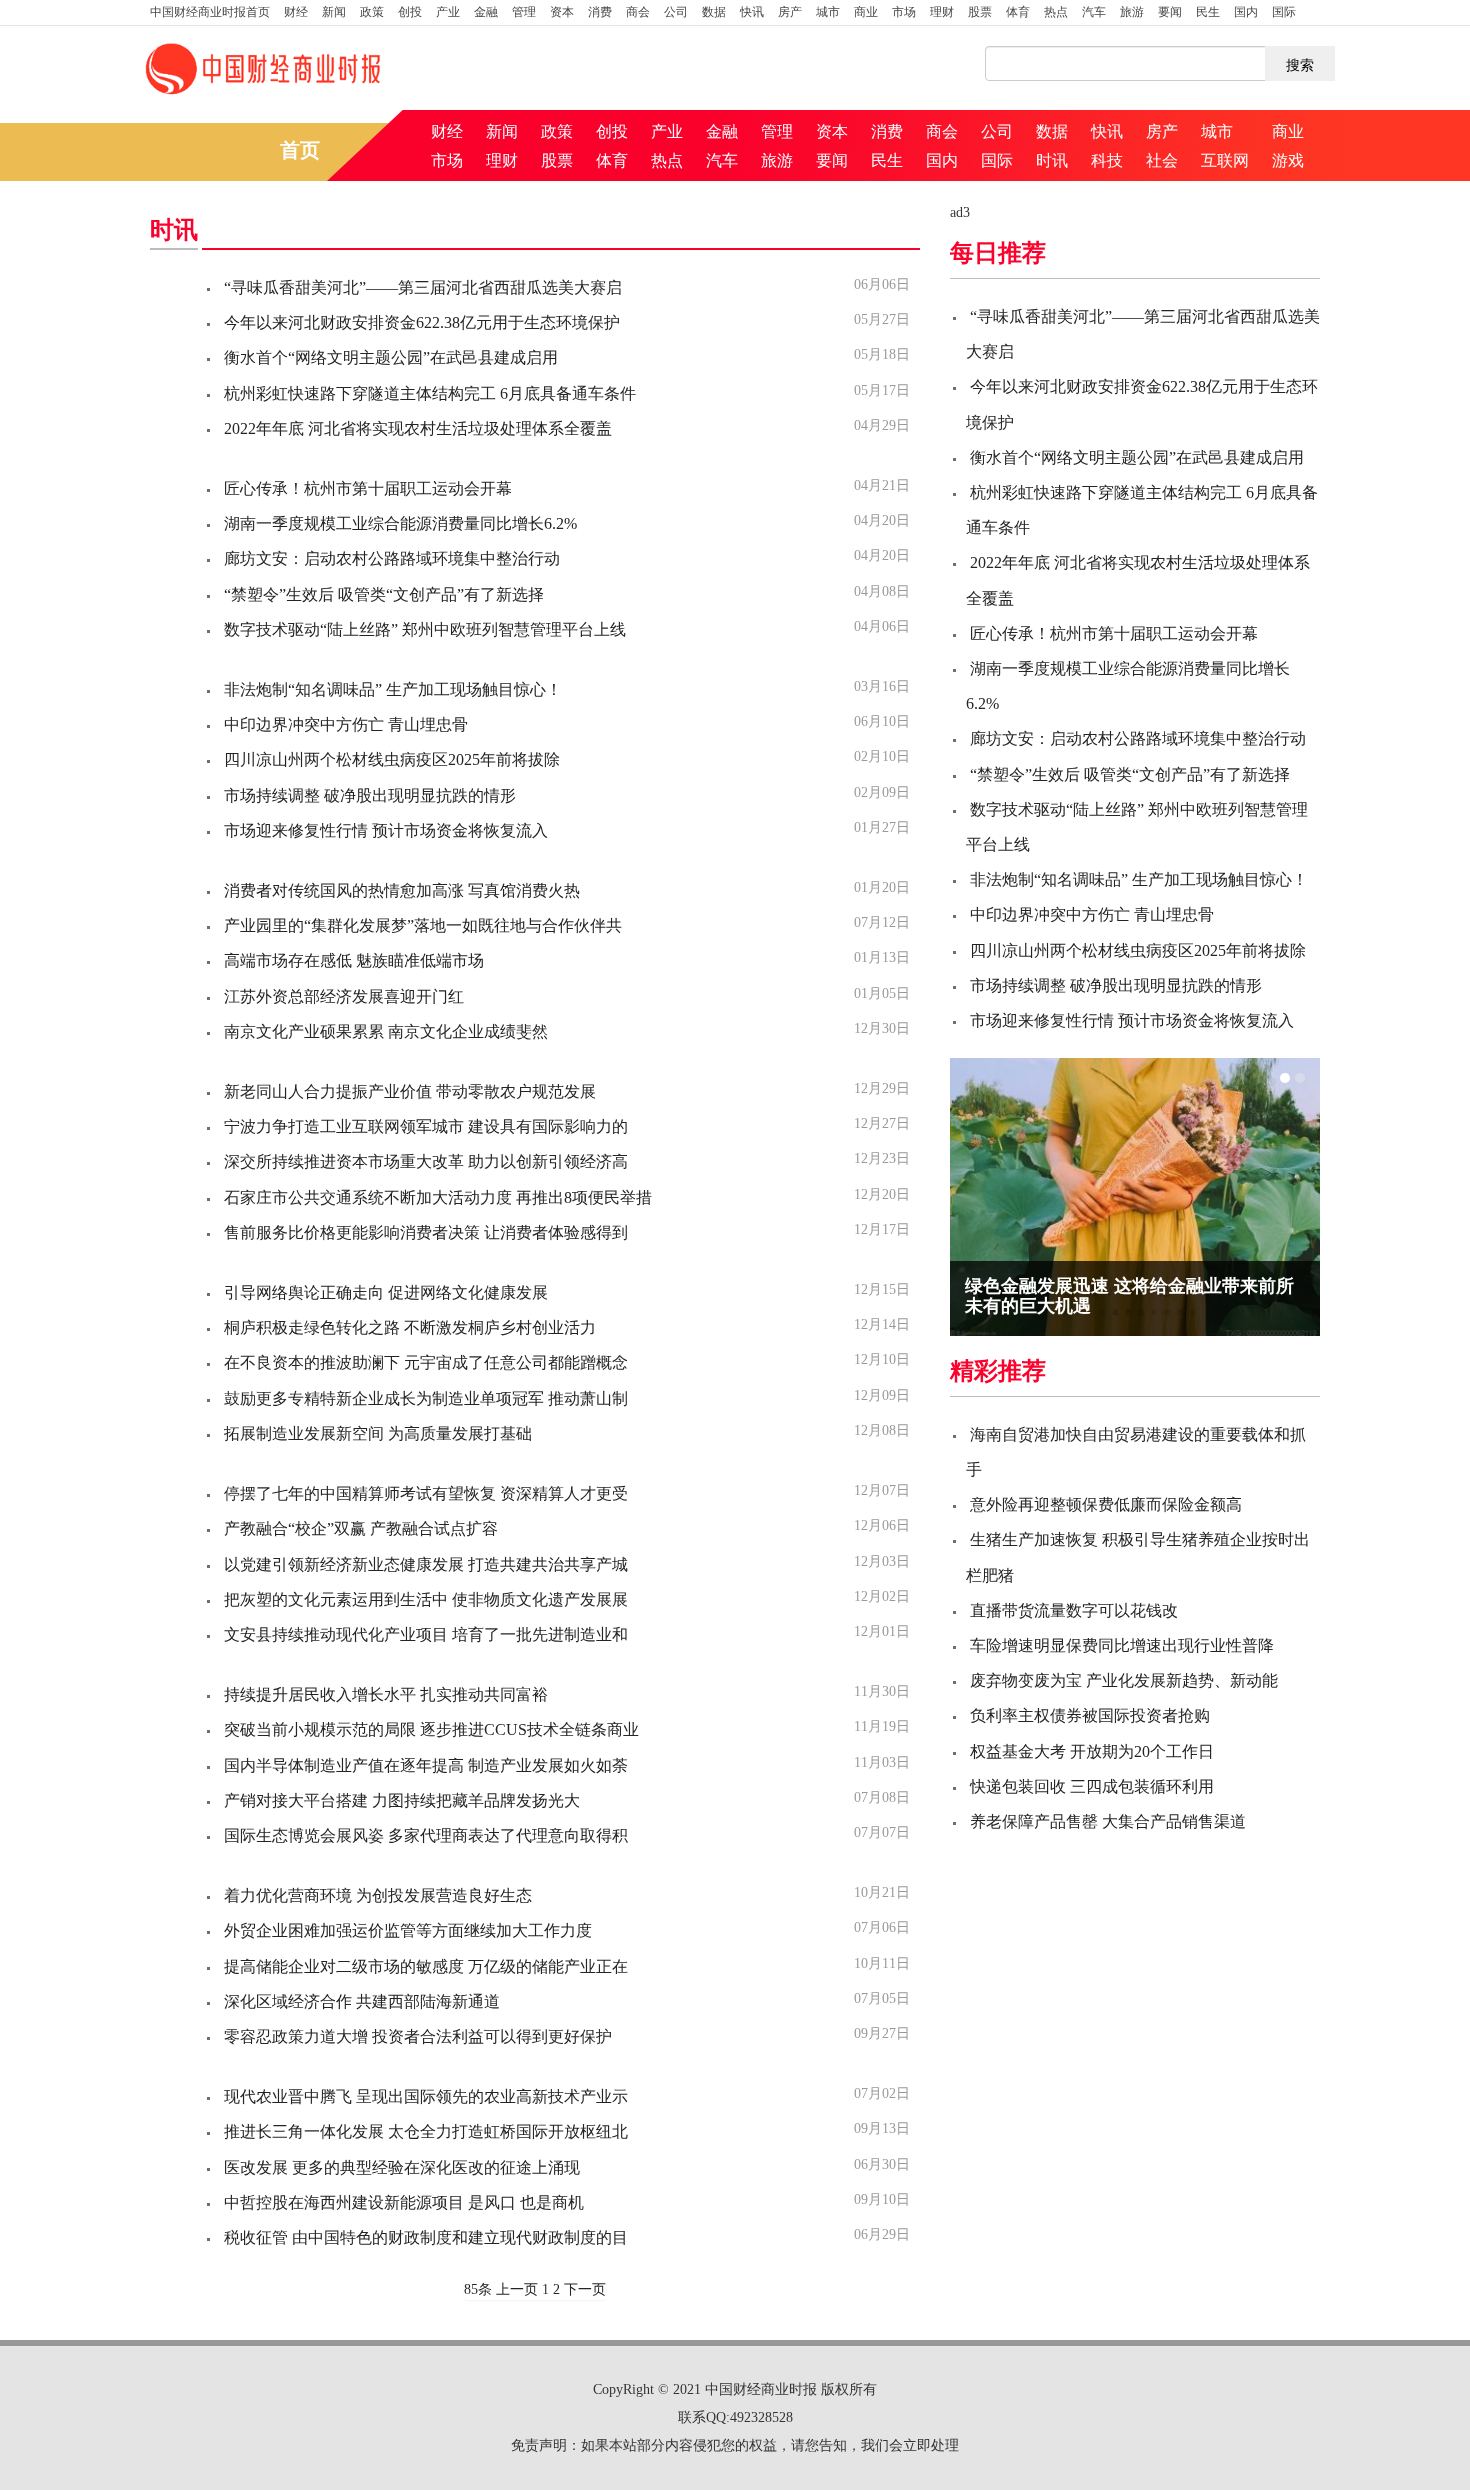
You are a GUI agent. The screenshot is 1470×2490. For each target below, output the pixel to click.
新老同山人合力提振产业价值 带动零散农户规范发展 (410, 1091)
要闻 (1170, 12)
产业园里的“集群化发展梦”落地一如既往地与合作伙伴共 (423, 925)
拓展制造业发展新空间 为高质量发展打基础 (378, 1433)
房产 (790, 12)
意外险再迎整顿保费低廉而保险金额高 (1106, 1504)
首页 (210, 12)
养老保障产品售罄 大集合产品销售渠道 (1108, 1821)
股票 (980, 12)
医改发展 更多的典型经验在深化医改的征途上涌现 (402, 2167)
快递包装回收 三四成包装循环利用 (1092, 1786)
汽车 (1094, 12)
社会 (1162, 160)
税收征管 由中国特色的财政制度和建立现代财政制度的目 (426, 2237)
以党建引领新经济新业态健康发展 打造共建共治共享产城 (426, 1564)
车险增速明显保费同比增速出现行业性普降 (1122, 1645)
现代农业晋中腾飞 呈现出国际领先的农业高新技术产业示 (426, 2096)
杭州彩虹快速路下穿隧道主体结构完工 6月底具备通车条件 (430, 393)
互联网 (1225, 160)
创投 (410, 12)
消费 (600, 12)
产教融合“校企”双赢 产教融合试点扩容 (361, 1528)
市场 (904, 12)
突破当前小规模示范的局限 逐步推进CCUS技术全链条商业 (431, 1729)
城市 (828, 12)
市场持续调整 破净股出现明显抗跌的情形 (370, 795)
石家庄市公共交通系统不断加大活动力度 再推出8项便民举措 (438, 1197)
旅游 (1132, 12)
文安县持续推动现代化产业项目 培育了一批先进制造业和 (426, 1634)
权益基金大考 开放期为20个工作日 (1092, 1751)
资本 (562, 12)
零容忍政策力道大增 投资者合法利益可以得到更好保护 (418, 2036)
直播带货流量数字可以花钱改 (1074, 1610)
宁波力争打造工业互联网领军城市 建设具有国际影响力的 (426, 1126)
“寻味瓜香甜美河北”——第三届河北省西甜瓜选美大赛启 (423, 287)
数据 (714, 12)
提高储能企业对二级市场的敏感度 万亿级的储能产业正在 (426, 1966)
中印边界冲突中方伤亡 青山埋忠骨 (346, 724)
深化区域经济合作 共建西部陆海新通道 (362, 2001)
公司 (676, 12)
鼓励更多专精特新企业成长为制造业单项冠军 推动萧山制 (426, 1398)
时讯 (1052, 160)
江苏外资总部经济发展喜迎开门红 (344, 996)
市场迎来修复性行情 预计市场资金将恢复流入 (386, 830)
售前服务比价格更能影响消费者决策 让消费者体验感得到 (426, 1232)
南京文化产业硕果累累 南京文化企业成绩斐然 (386, 1031)
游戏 (1288, 160)
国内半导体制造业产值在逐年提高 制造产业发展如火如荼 (426, 1765)
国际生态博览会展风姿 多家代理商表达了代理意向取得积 (426, 1835)
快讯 (752, 12)
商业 (866, 12)
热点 (1056, 12)
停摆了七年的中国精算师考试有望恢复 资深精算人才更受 (426, 1493)
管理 (524, 12)
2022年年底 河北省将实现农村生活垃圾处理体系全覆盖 (418, 428)
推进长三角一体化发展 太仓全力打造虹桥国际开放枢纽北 (426, 2131)
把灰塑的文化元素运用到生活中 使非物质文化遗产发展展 (426, 1599)
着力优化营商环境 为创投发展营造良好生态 (378, 1895)
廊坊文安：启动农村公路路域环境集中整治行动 (392, 558)
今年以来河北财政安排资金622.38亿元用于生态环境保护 (422, 322)
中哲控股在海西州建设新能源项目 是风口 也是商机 (404, 2202)
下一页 (585, 2289)
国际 (1284, 12)
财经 (296, 12)
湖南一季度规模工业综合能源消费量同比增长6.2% (400, 523)
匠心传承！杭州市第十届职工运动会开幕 (368, 488)
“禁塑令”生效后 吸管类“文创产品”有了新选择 (384, 594)
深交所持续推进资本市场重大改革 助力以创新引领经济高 (426, 1161)
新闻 (334, 12)
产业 (448, 12)
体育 (1018, 12)
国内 (1246, 12)
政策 (372, 12)
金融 (486, 12)
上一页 (517, 2289)
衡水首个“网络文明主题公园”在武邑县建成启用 (391, 357)
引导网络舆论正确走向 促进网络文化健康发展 (386, 1292)
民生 (1208, 12)
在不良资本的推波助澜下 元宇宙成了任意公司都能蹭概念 (426, 1362)
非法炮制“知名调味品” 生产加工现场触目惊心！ (393, 689)
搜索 (1300, 64)
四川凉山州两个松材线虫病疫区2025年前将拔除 (392, 759)
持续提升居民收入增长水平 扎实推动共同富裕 (386, 1694)
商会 (638, 12)
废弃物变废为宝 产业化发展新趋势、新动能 (1124, 1680)
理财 (942, 12)
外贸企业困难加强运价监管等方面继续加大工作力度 (408, 1930)
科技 (1107, 160)
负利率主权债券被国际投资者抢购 (1090, 1715)
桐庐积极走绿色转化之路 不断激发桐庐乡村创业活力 (410, 1327)
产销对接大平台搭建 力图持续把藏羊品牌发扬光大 (402, 1800)
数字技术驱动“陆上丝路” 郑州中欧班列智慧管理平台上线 (425, 629)
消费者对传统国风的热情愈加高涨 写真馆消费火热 (402, 890)
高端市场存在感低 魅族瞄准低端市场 (354, 960)
